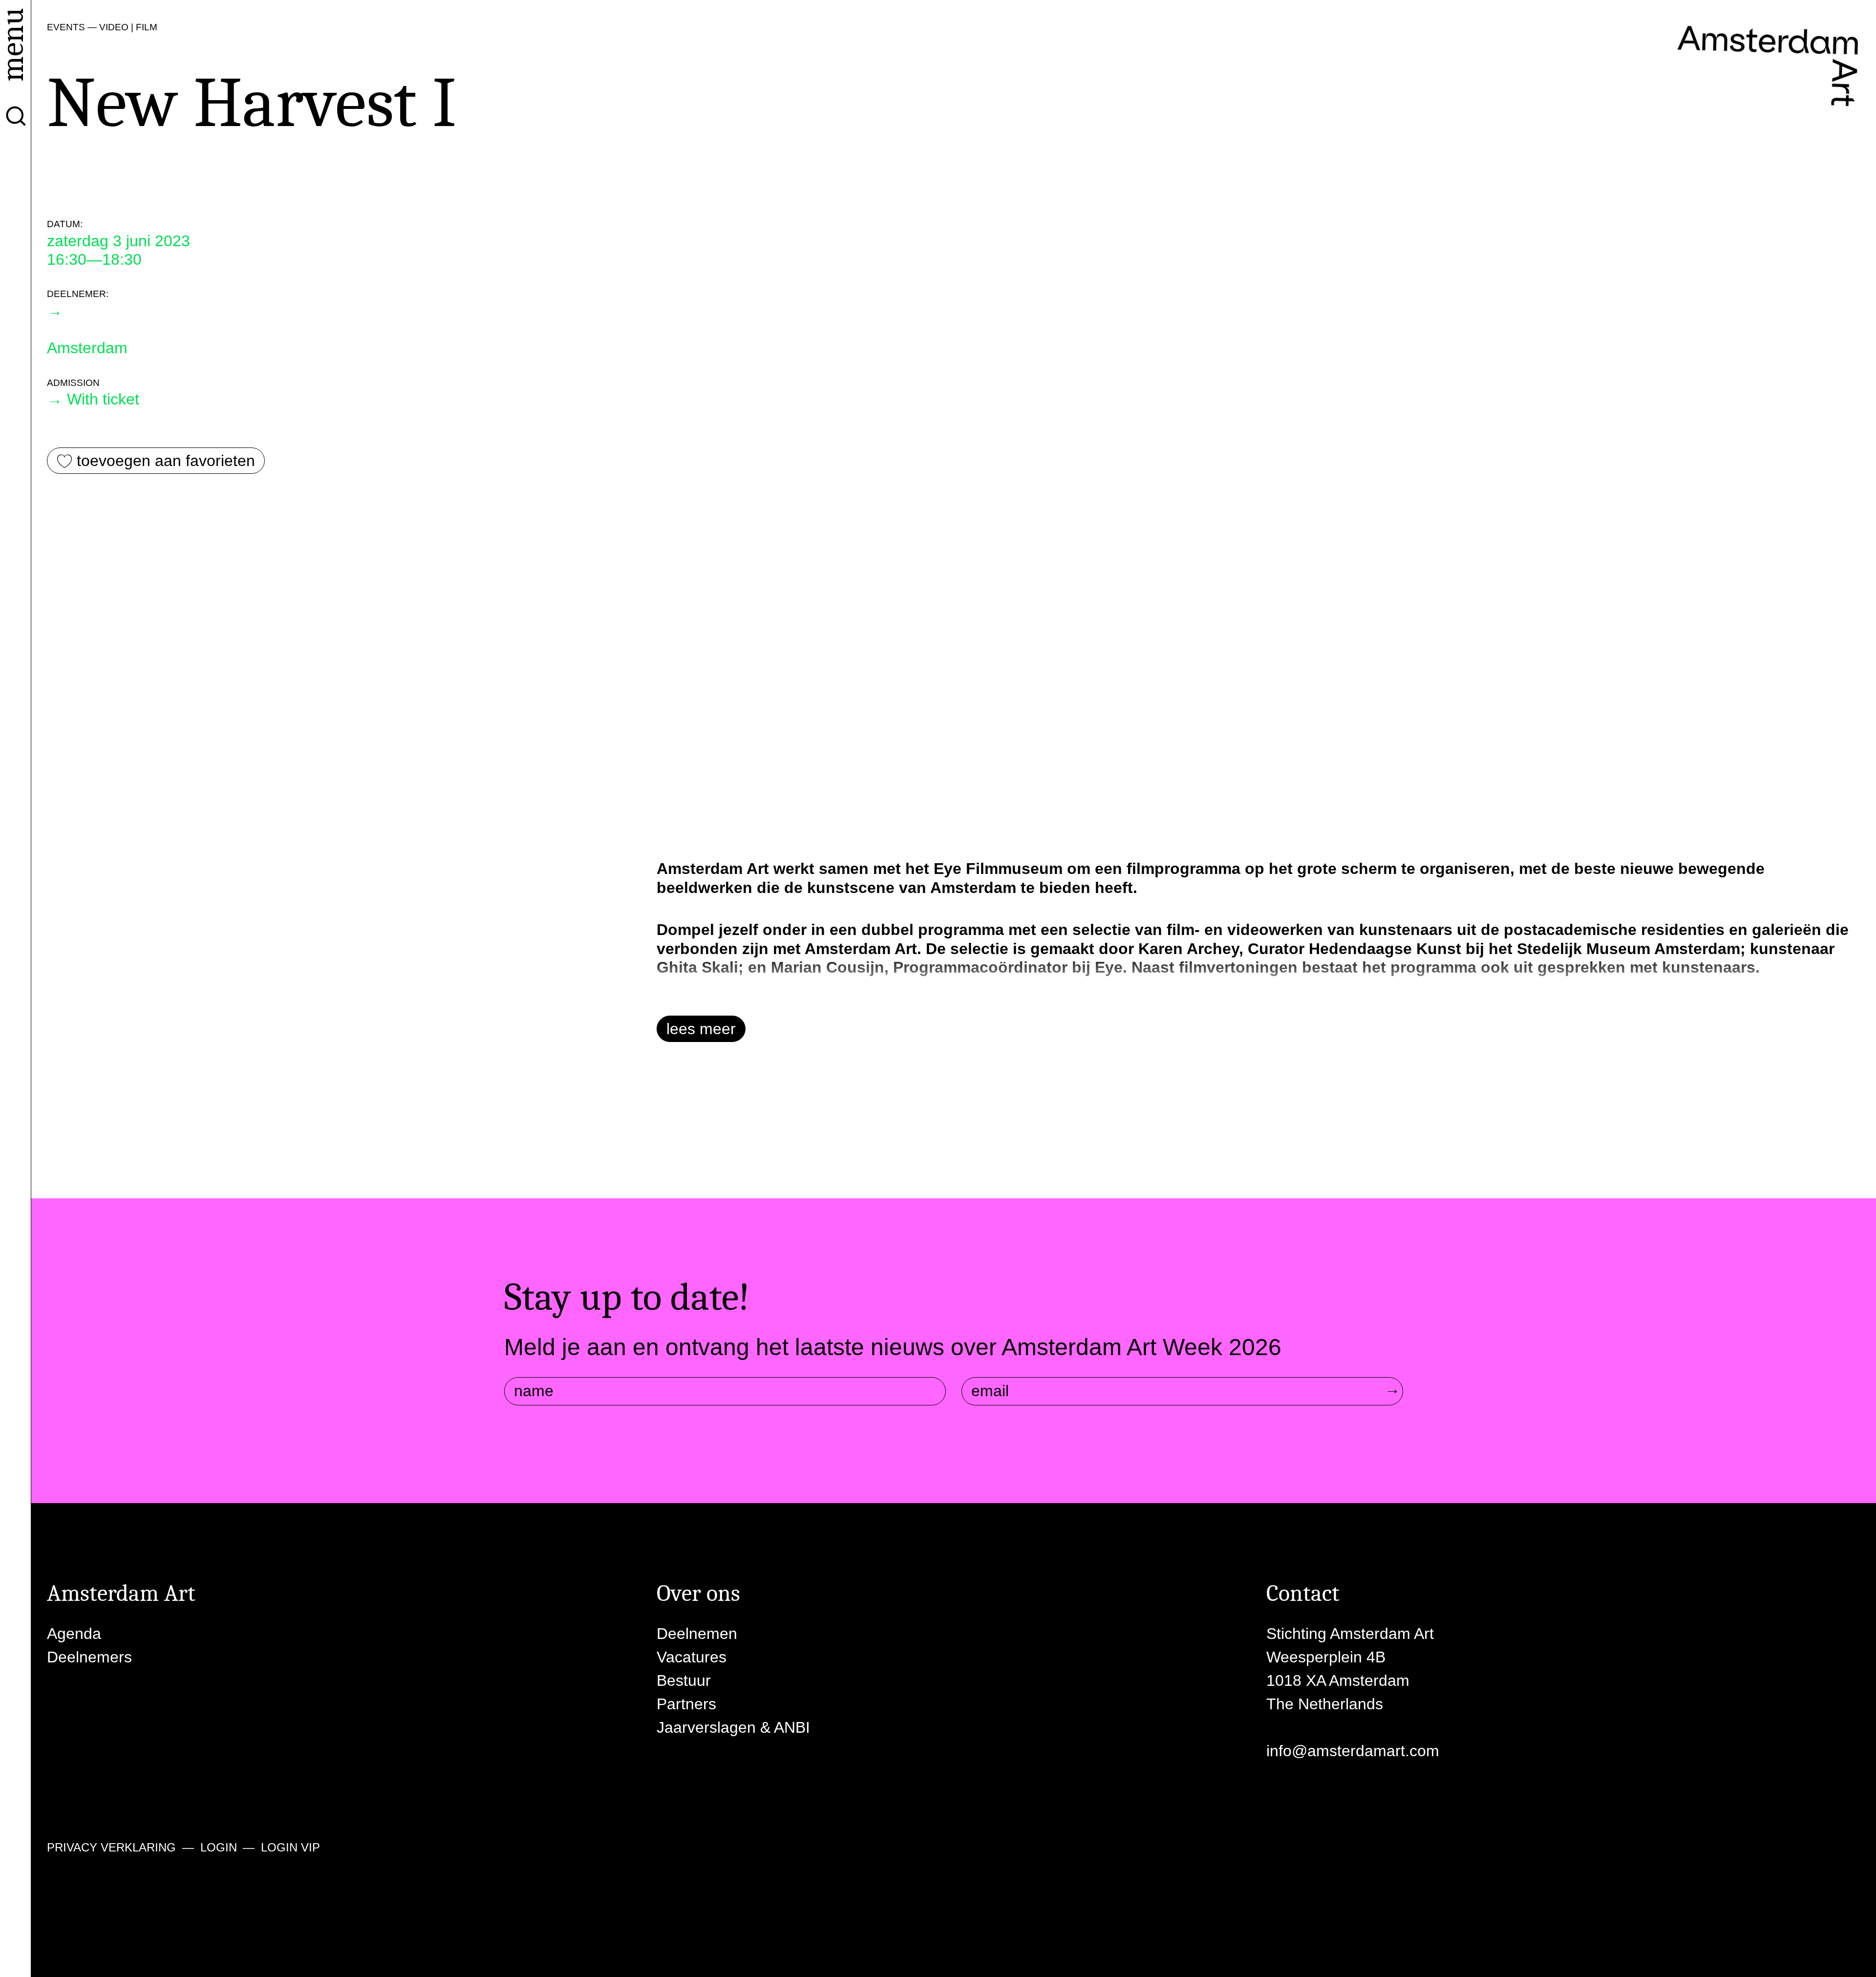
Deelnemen (697, 1634)
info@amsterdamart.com (1353, 1751)
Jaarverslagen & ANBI (733, 1727)
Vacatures (692, 1657)
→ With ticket (93, 399)
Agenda (74, 1634)
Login (219, 1847)
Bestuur (684, 1680)
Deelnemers (89, 1657)
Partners (686, 1704)
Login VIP (290, 1847)
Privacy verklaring (111, 1847)
